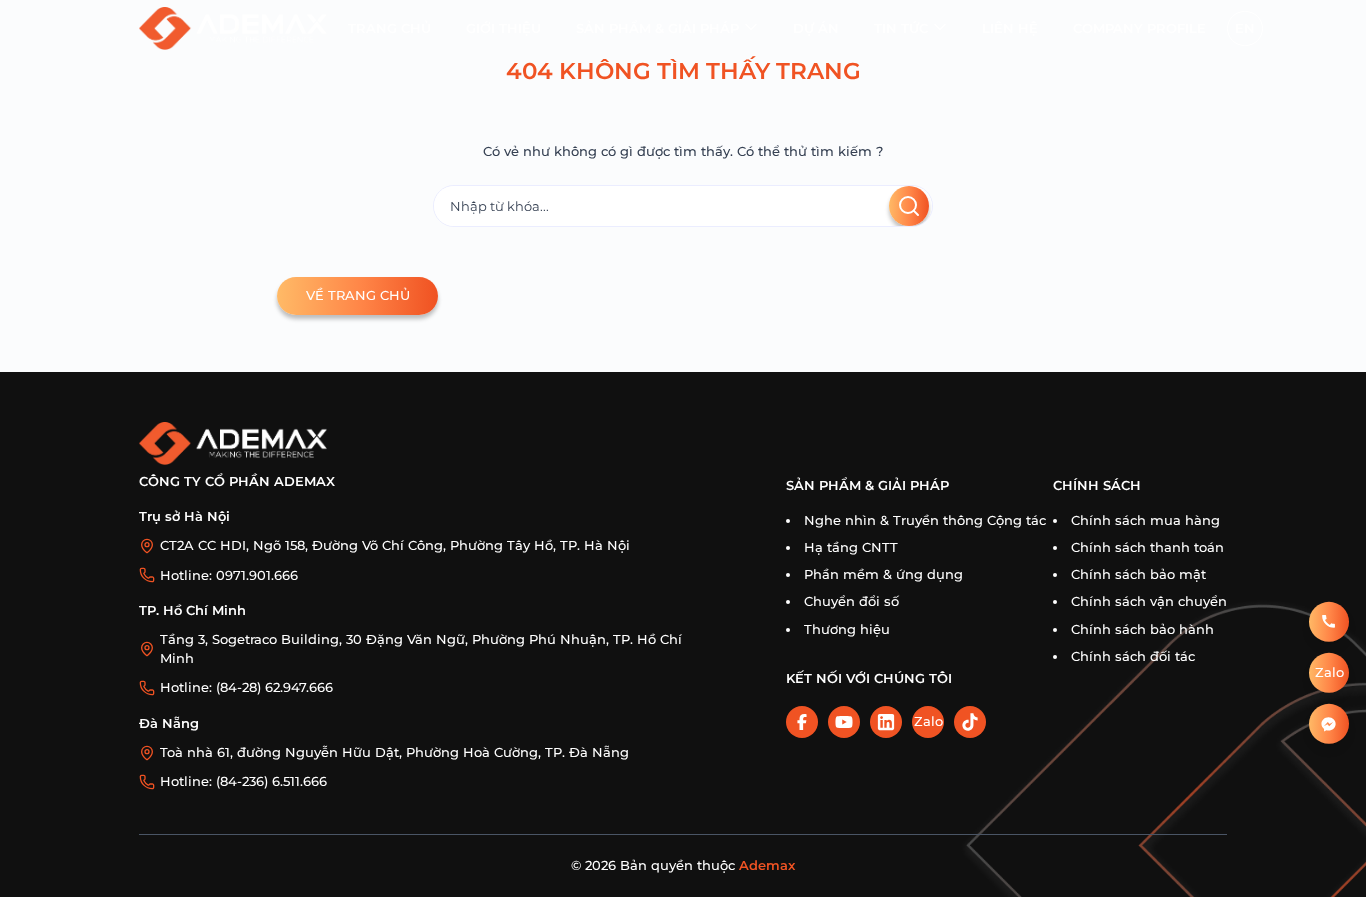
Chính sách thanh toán (1147, 547)
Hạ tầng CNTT (851, 547)
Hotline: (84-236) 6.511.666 (243, 781)
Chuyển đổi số (851, 601)
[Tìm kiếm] (909, 206)
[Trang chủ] (233, 28)
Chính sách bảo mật (1138, 574)
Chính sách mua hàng (1145, 520)
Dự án (816, 28)
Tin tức (901, 28)
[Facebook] (802, 722)
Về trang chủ (358, 295)
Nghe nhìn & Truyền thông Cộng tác (925, 520)
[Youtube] (844, 722)
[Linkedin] (886, 722)
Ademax (767, 865)
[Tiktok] (970, 722)
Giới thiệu (503, 28)
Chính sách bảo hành (1142, 629)
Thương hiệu (847, 629)
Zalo (928, 721)
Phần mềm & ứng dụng (883, 574)
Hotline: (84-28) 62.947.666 (246, 687)
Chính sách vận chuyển (1149, 601)
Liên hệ (1010, 28)
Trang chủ (389, 28)
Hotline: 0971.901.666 (229, 575)
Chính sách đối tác (1133, 656)
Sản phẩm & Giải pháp (657, 28)
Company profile (1139, 28)
